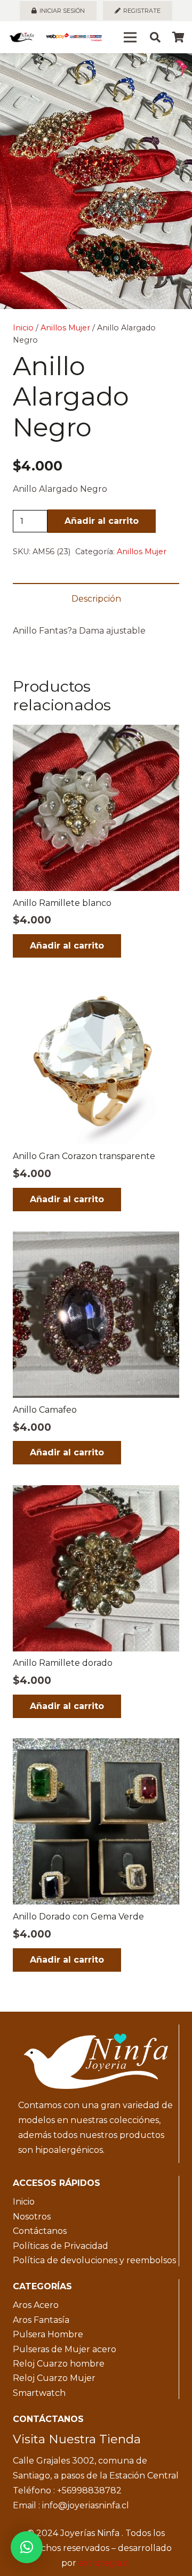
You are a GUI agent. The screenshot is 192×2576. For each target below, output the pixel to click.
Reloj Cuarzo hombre (59, 2364)
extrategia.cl (105, 2563)
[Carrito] (179, 37)
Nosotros (32, 2217)
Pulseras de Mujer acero (65, 2349)
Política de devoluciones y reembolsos (94, 2260)
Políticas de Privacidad (61, 2246)
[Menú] (130, 37)
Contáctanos (40, 2231)
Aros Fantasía (41, 2320)
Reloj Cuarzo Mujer (54, 2378)
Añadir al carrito (102, 521)
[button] (175, 70)
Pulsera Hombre (48, 2334)
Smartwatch (39, 2393)
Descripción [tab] (96, 599)
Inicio (23, 328)
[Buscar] (155, 37)
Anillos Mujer (65, 328)
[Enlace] (22, 37)
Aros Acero (36, 2305)
